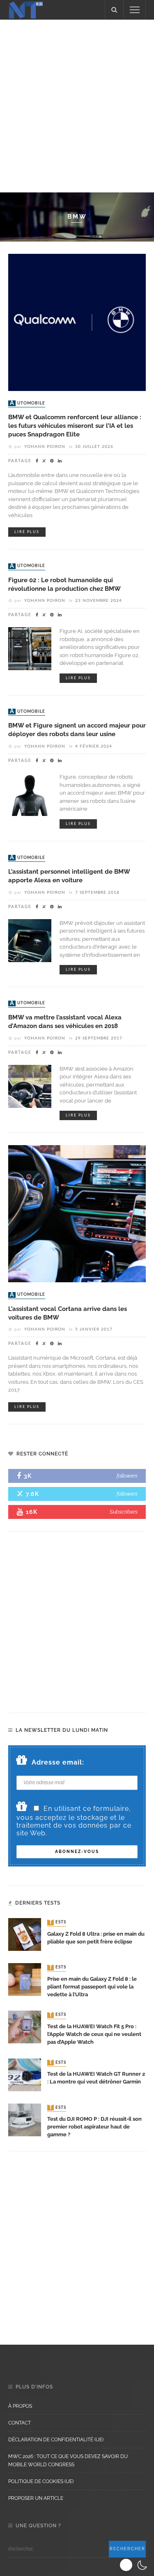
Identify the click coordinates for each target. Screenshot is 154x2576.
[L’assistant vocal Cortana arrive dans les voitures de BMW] (77, 1213)
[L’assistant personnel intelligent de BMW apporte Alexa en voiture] (30, 940)
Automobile (28, 403)
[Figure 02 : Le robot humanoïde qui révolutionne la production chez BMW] (30, 648)
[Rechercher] (114, 10)
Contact (20, 2423)
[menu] (135, 10)
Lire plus (27, 532)
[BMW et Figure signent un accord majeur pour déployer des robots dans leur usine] (30, 794)
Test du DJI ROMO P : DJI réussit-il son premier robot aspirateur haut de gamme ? (94, 2127)
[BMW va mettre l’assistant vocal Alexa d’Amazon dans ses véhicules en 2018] (30, 1086)
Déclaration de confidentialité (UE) (56, 2440)
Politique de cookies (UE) (41, 2481)
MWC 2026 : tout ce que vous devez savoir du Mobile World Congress (68, 2461)
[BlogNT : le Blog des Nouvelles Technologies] (26, 9)
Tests (57, 1923)
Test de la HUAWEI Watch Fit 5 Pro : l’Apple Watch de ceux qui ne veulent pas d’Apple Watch (94, 2034)
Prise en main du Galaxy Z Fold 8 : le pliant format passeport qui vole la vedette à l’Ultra (92, 1987)
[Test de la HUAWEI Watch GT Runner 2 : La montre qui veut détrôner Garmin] (25, 2074)
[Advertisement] (77, 105)
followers (127, 1476)
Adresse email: (58, 1762)
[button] (134, 2565)
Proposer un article (36, 2498)
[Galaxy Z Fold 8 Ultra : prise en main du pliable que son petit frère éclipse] (25, 1934)
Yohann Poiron (45, 447)
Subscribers (124, 1512)
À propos (20, 2406)
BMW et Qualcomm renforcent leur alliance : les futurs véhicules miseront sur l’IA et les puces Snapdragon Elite (75, 426)
